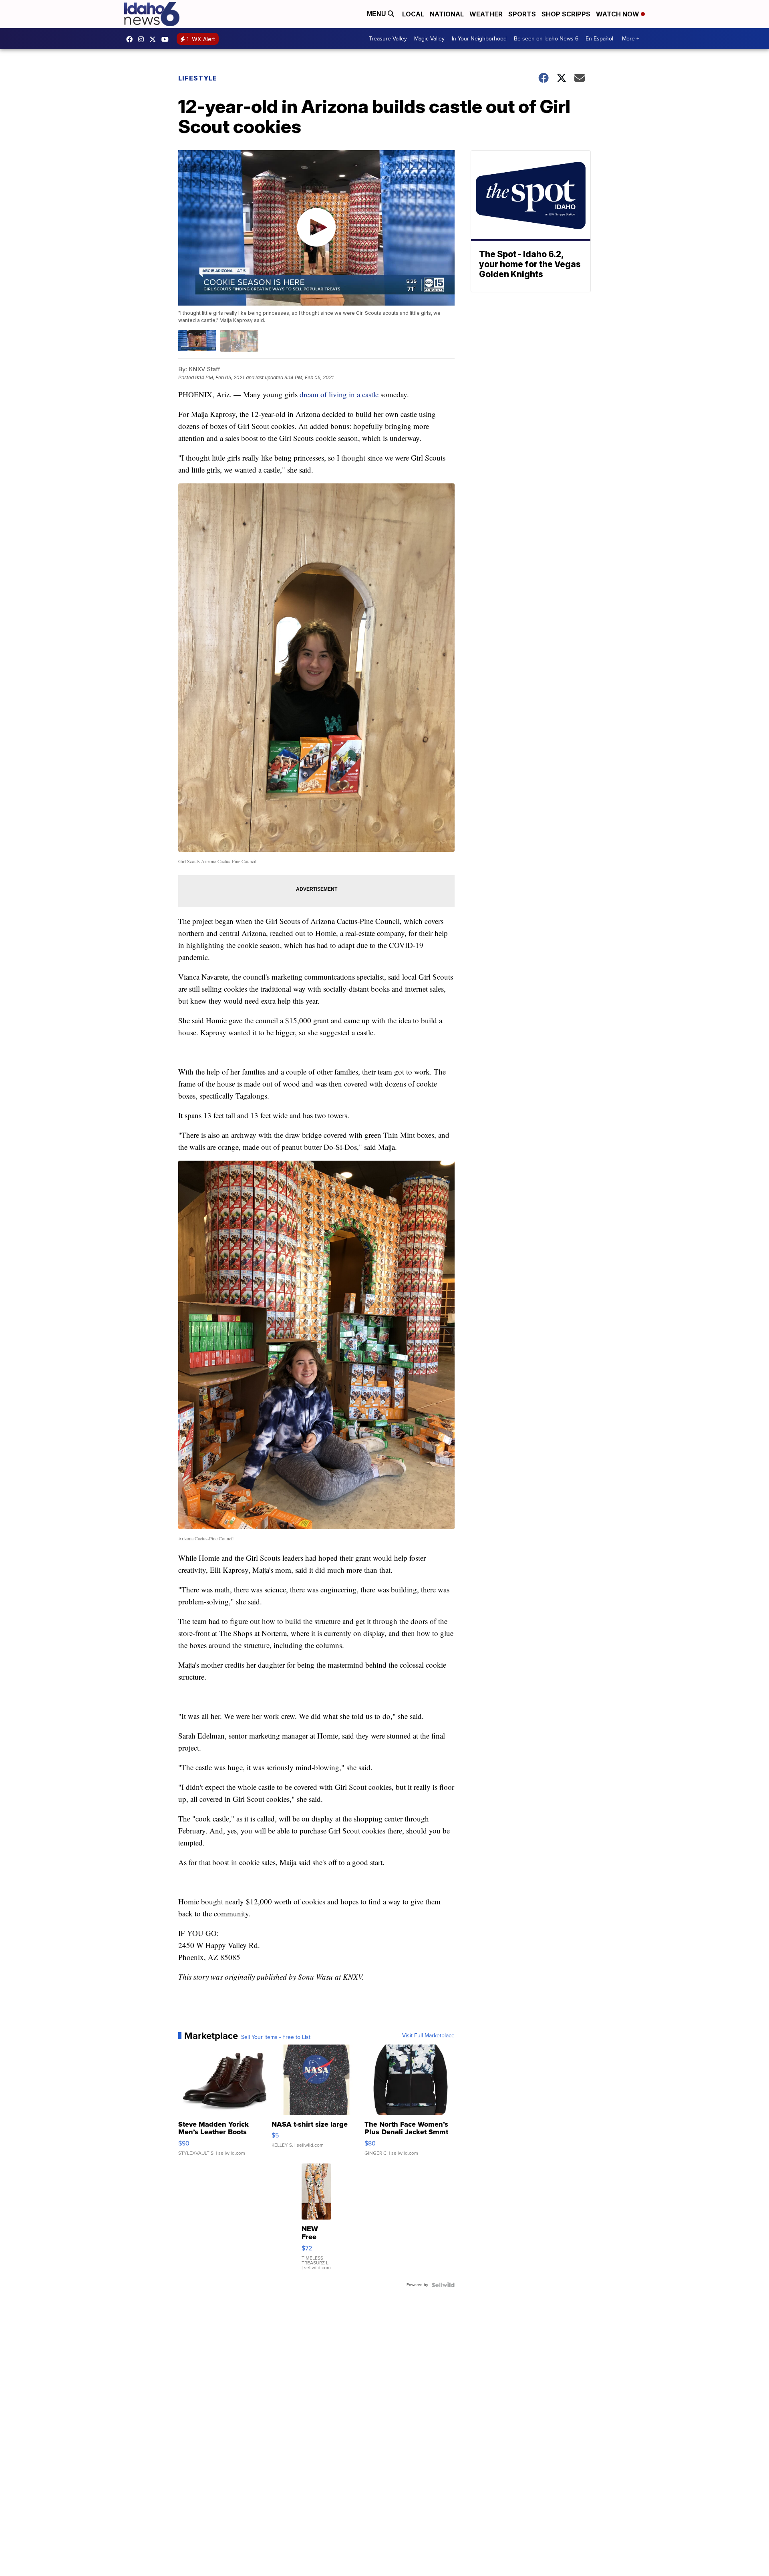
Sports (522, 14)
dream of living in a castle (339, 394)
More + (631, 39)
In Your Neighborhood (479, 39)
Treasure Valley (388, 39)
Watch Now (618, 14)
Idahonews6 (131, 39)
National (447, 14)
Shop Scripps (566, 14)
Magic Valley (429, 39)
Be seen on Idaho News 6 (546, 39)
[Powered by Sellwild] (443, 2285)
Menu (377, 14)
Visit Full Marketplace (428, 2036)
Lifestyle (198, 78)
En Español (599, 39)
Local (413, 14)
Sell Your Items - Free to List (276, 2037)
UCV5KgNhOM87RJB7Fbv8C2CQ (167, 39)
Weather (486, 14)
